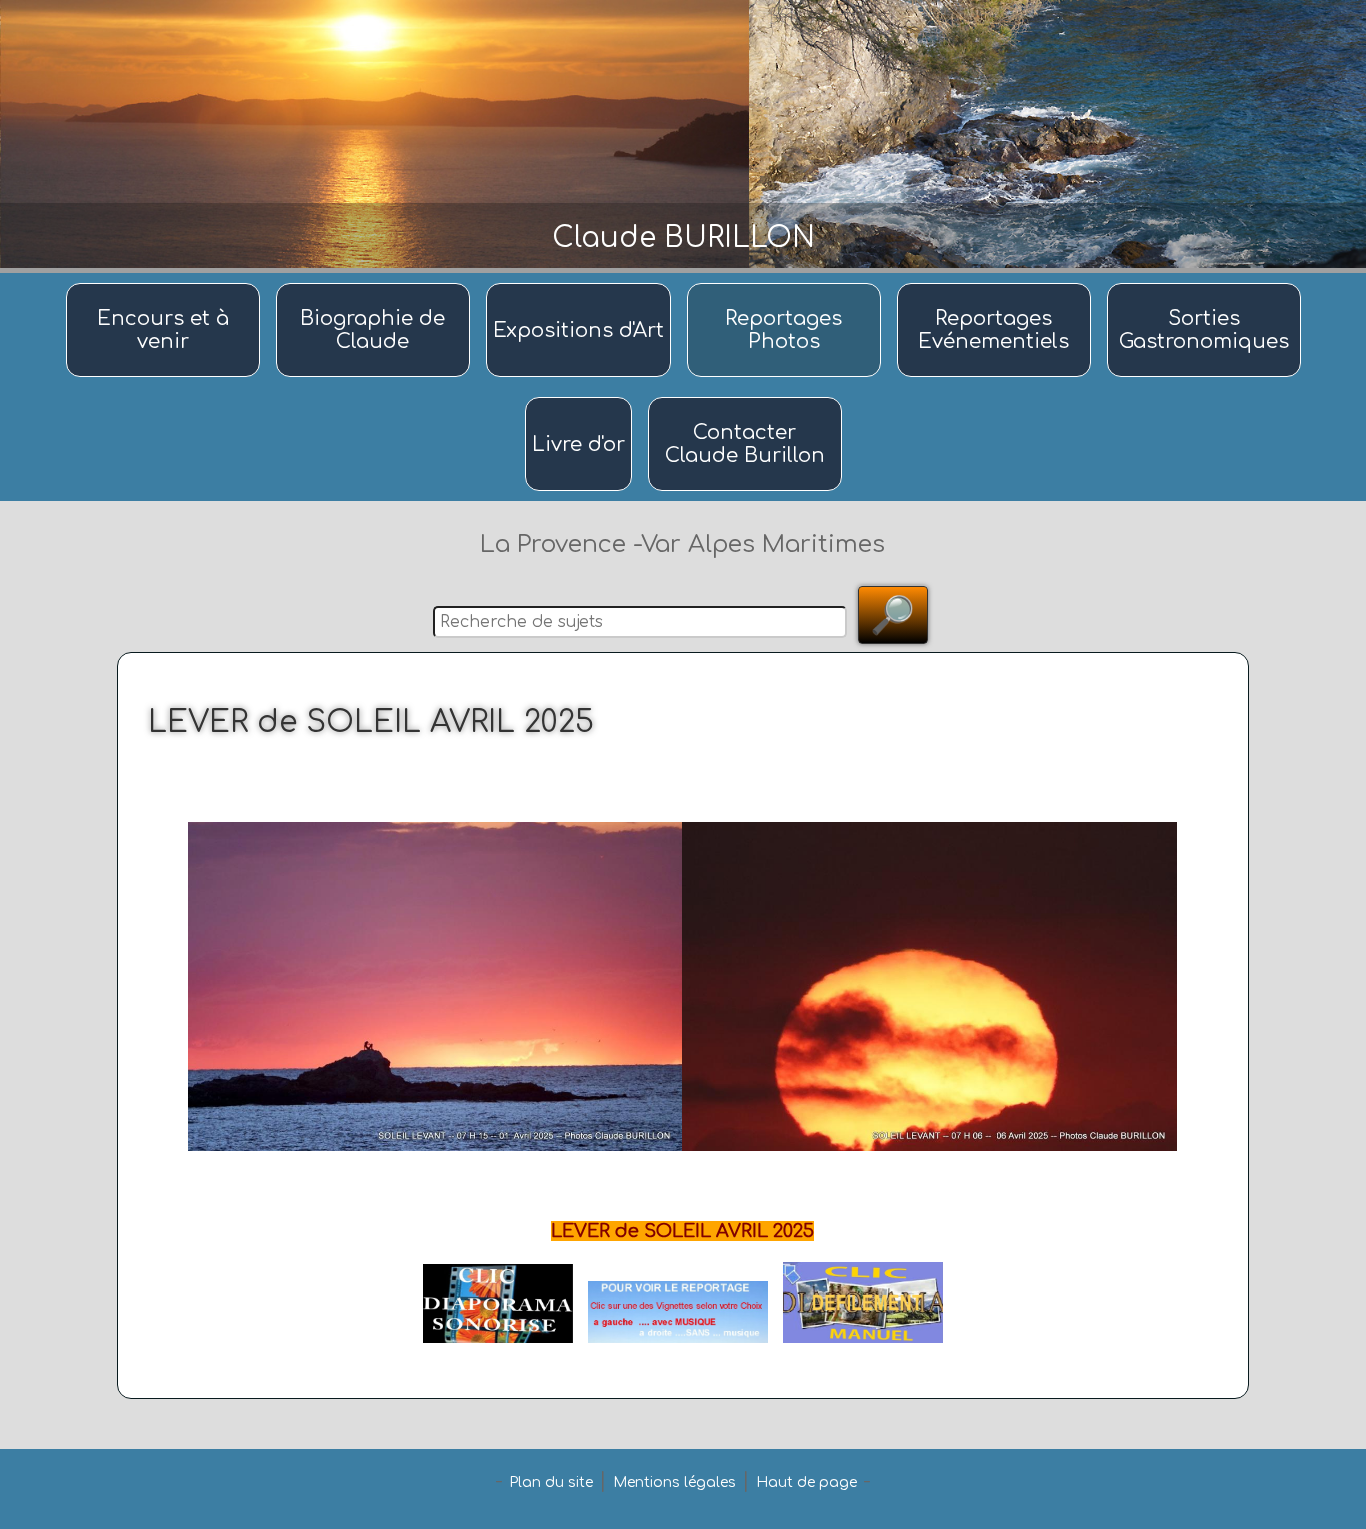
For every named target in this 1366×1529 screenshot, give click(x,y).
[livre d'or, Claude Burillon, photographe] (581, 398)
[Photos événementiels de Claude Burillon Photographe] (997, 284)
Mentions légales (674, 1482)
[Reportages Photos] (787, 284)
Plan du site (551, 1482)
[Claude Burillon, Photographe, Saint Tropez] (376, 284)
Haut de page (806, 1482)
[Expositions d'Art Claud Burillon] (581, 284)
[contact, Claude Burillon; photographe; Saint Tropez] (745, 398)
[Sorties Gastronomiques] (1204, 284)
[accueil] (166, 284)
